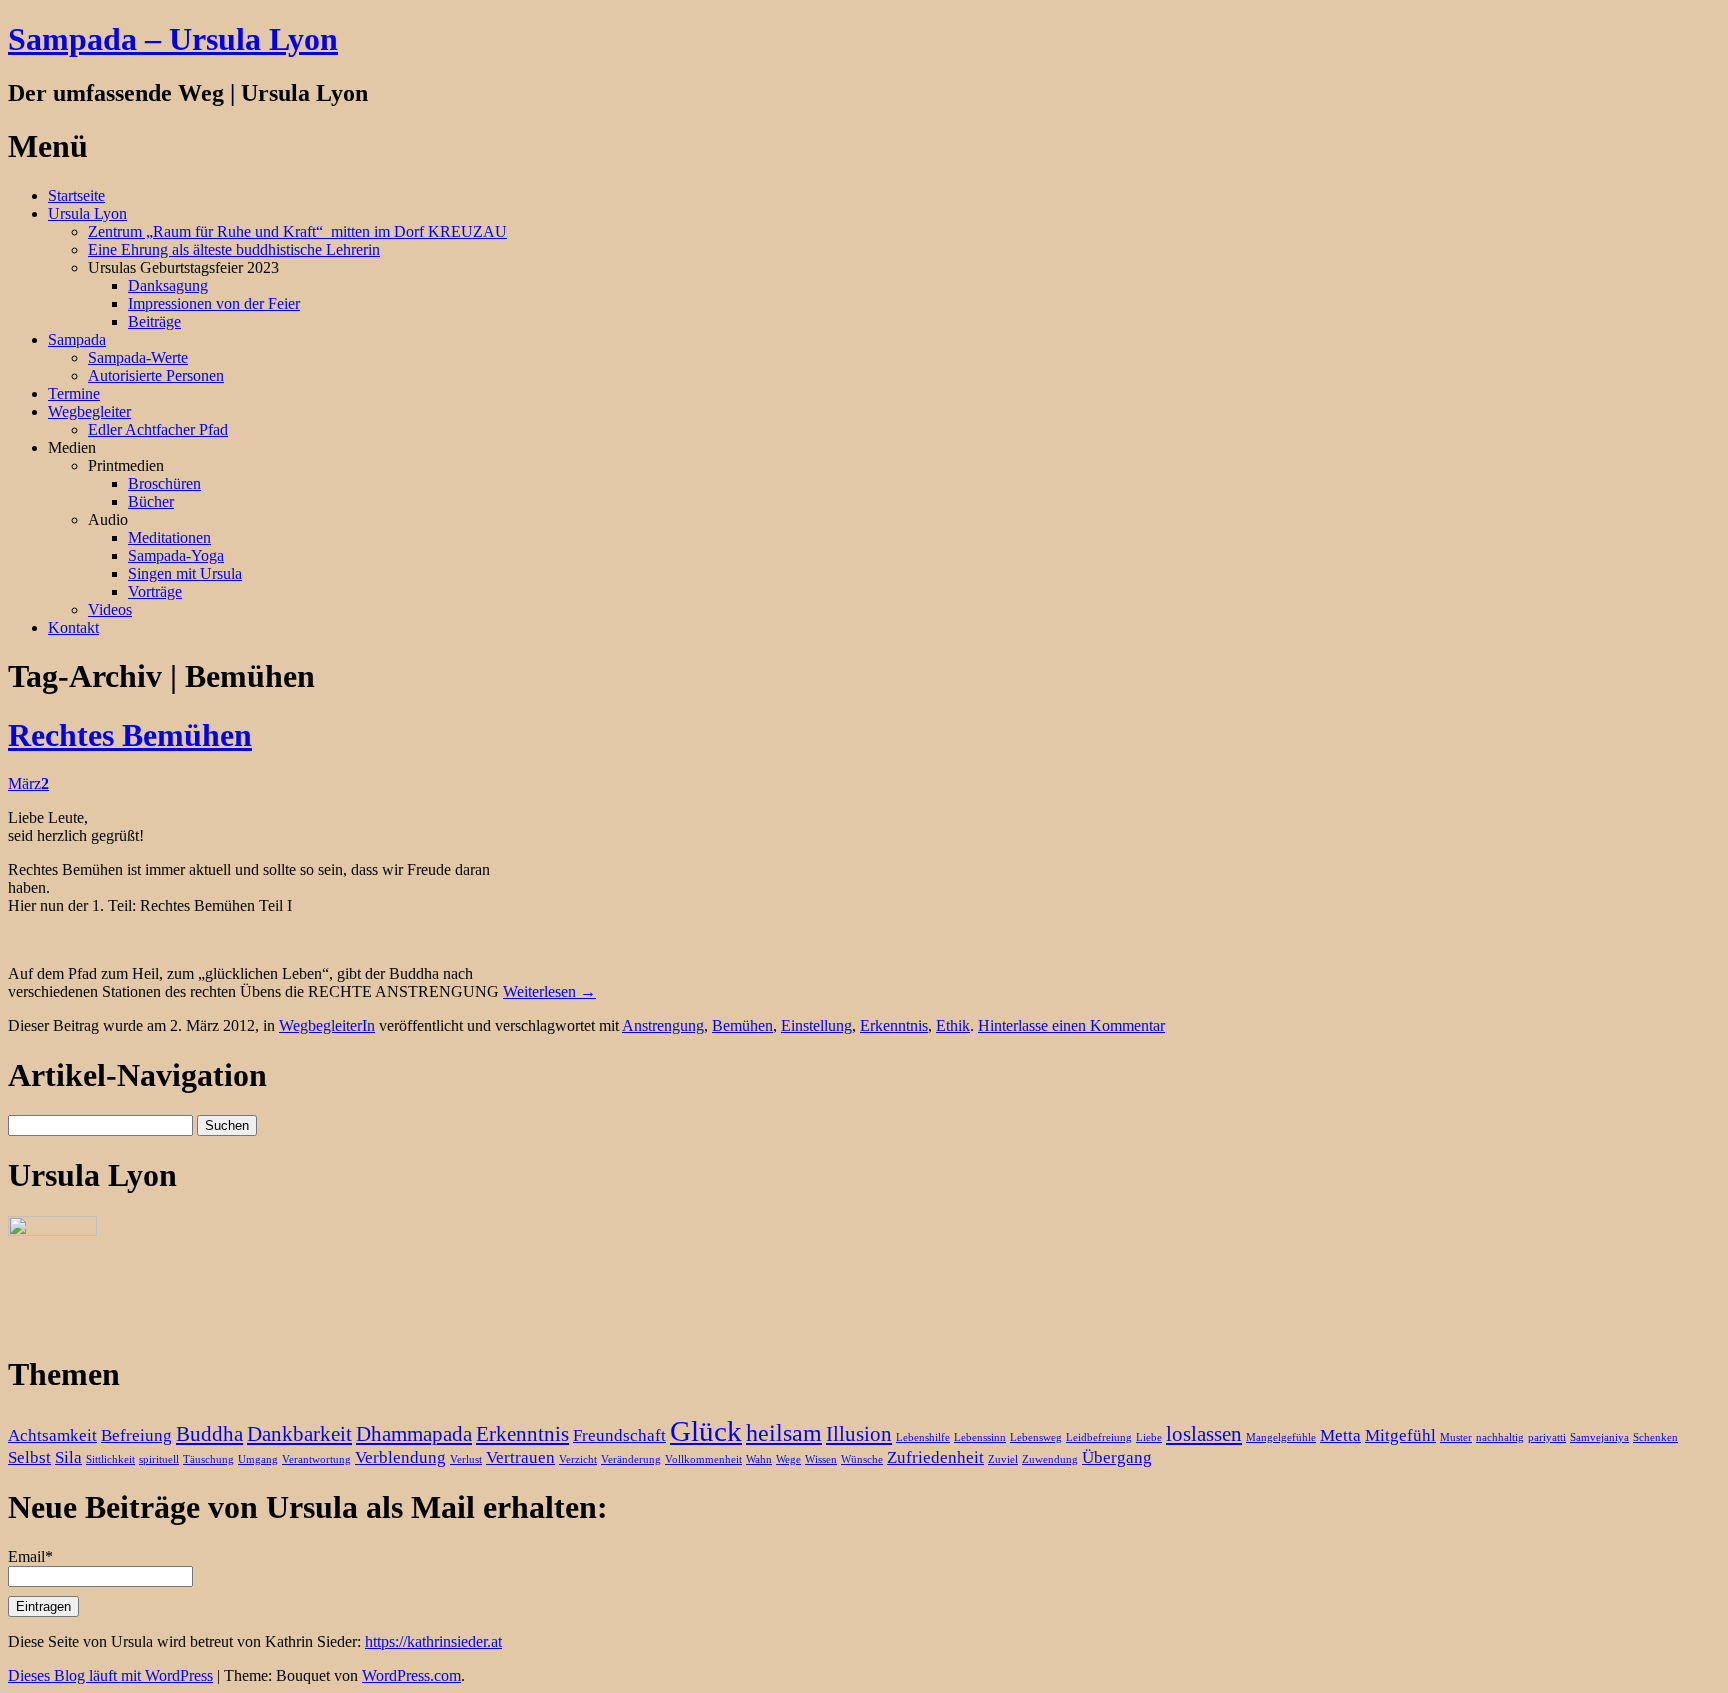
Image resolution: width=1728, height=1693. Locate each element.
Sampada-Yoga (176, 555)
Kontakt (73, 627)
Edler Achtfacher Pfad (158, 429)
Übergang (1117, 1457)
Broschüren (164, 483)
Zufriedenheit (935, 1457)
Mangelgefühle (1281, 1437)
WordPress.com (411, 1675)
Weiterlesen (549, 991)
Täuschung (208, 1459)
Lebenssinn (980, 1437)
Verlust (466, 1459)
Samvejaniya (1599, 1437)
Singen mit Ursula (185, 573)
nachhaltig (1500, 1437)
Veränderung (631, 1459)
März (28, 783)
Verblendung (400, 1457)
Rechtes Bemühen (130, 735)
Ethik (953, 1025)
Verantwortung (316, 1459)
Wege (788, 1459)
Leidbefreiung (1099, 1437)
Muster (1456, 1437)
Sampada (77, 339)
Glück (706, 1431)
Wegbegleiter (89, 411)
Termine (74, 393)
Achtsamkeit (52, 1435)
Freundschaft (619, 1435)
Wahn (759, 1459)
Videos (110, 609)
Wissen (821, 1459)
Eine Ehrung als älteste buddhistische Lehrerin (234, 249)
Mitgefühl (1400, 1435)
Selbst (29, 1457)
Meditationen (169, 537)
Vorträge (155, 591)
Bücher (151, 501)
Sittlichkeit (110, 1459)
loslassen (1204, 1434)
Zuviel (1003, 1459)
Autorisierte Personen (156, 375)
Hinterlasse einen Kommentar (1071, 1025)
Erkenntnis (894, 1025)
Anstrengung (663, 1025)
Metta (1340, 1435)
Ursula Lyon (87, 213)
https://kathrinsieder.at (433, 1641)
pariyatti (1547, 1437)
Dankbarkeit (299, 1434)
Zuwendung (1050, 1459)
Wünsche (862, 1459)
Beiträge (154, 321)
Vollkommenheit (703, 1459)
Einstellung (816, 1025)
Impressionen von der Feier (214, 303)
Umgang (258, 1459)
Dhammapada (414, 1434)
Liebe (1149, 1437)
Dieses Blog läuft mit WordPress (110, 1675)
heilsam (784, 1432)
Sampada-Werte (138, 357)
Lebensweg (1036, 1437)
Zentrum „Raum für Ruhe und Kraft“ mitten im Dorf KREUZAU (297, 231)
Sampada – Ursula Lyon (173, 39)
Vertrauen (520, 1457)
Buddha (209, 1434)
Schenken (1655, 1437)
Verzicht (578, 1459)
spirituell (159, 1459)
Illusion (859, 1434)
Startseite (76, 195)
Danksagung (168, 285)
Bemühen (742, 1025)
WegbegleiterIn (327, 1025)
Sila (68, 1457)
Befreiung (136, 1435)
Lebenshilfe (923, 1437)
